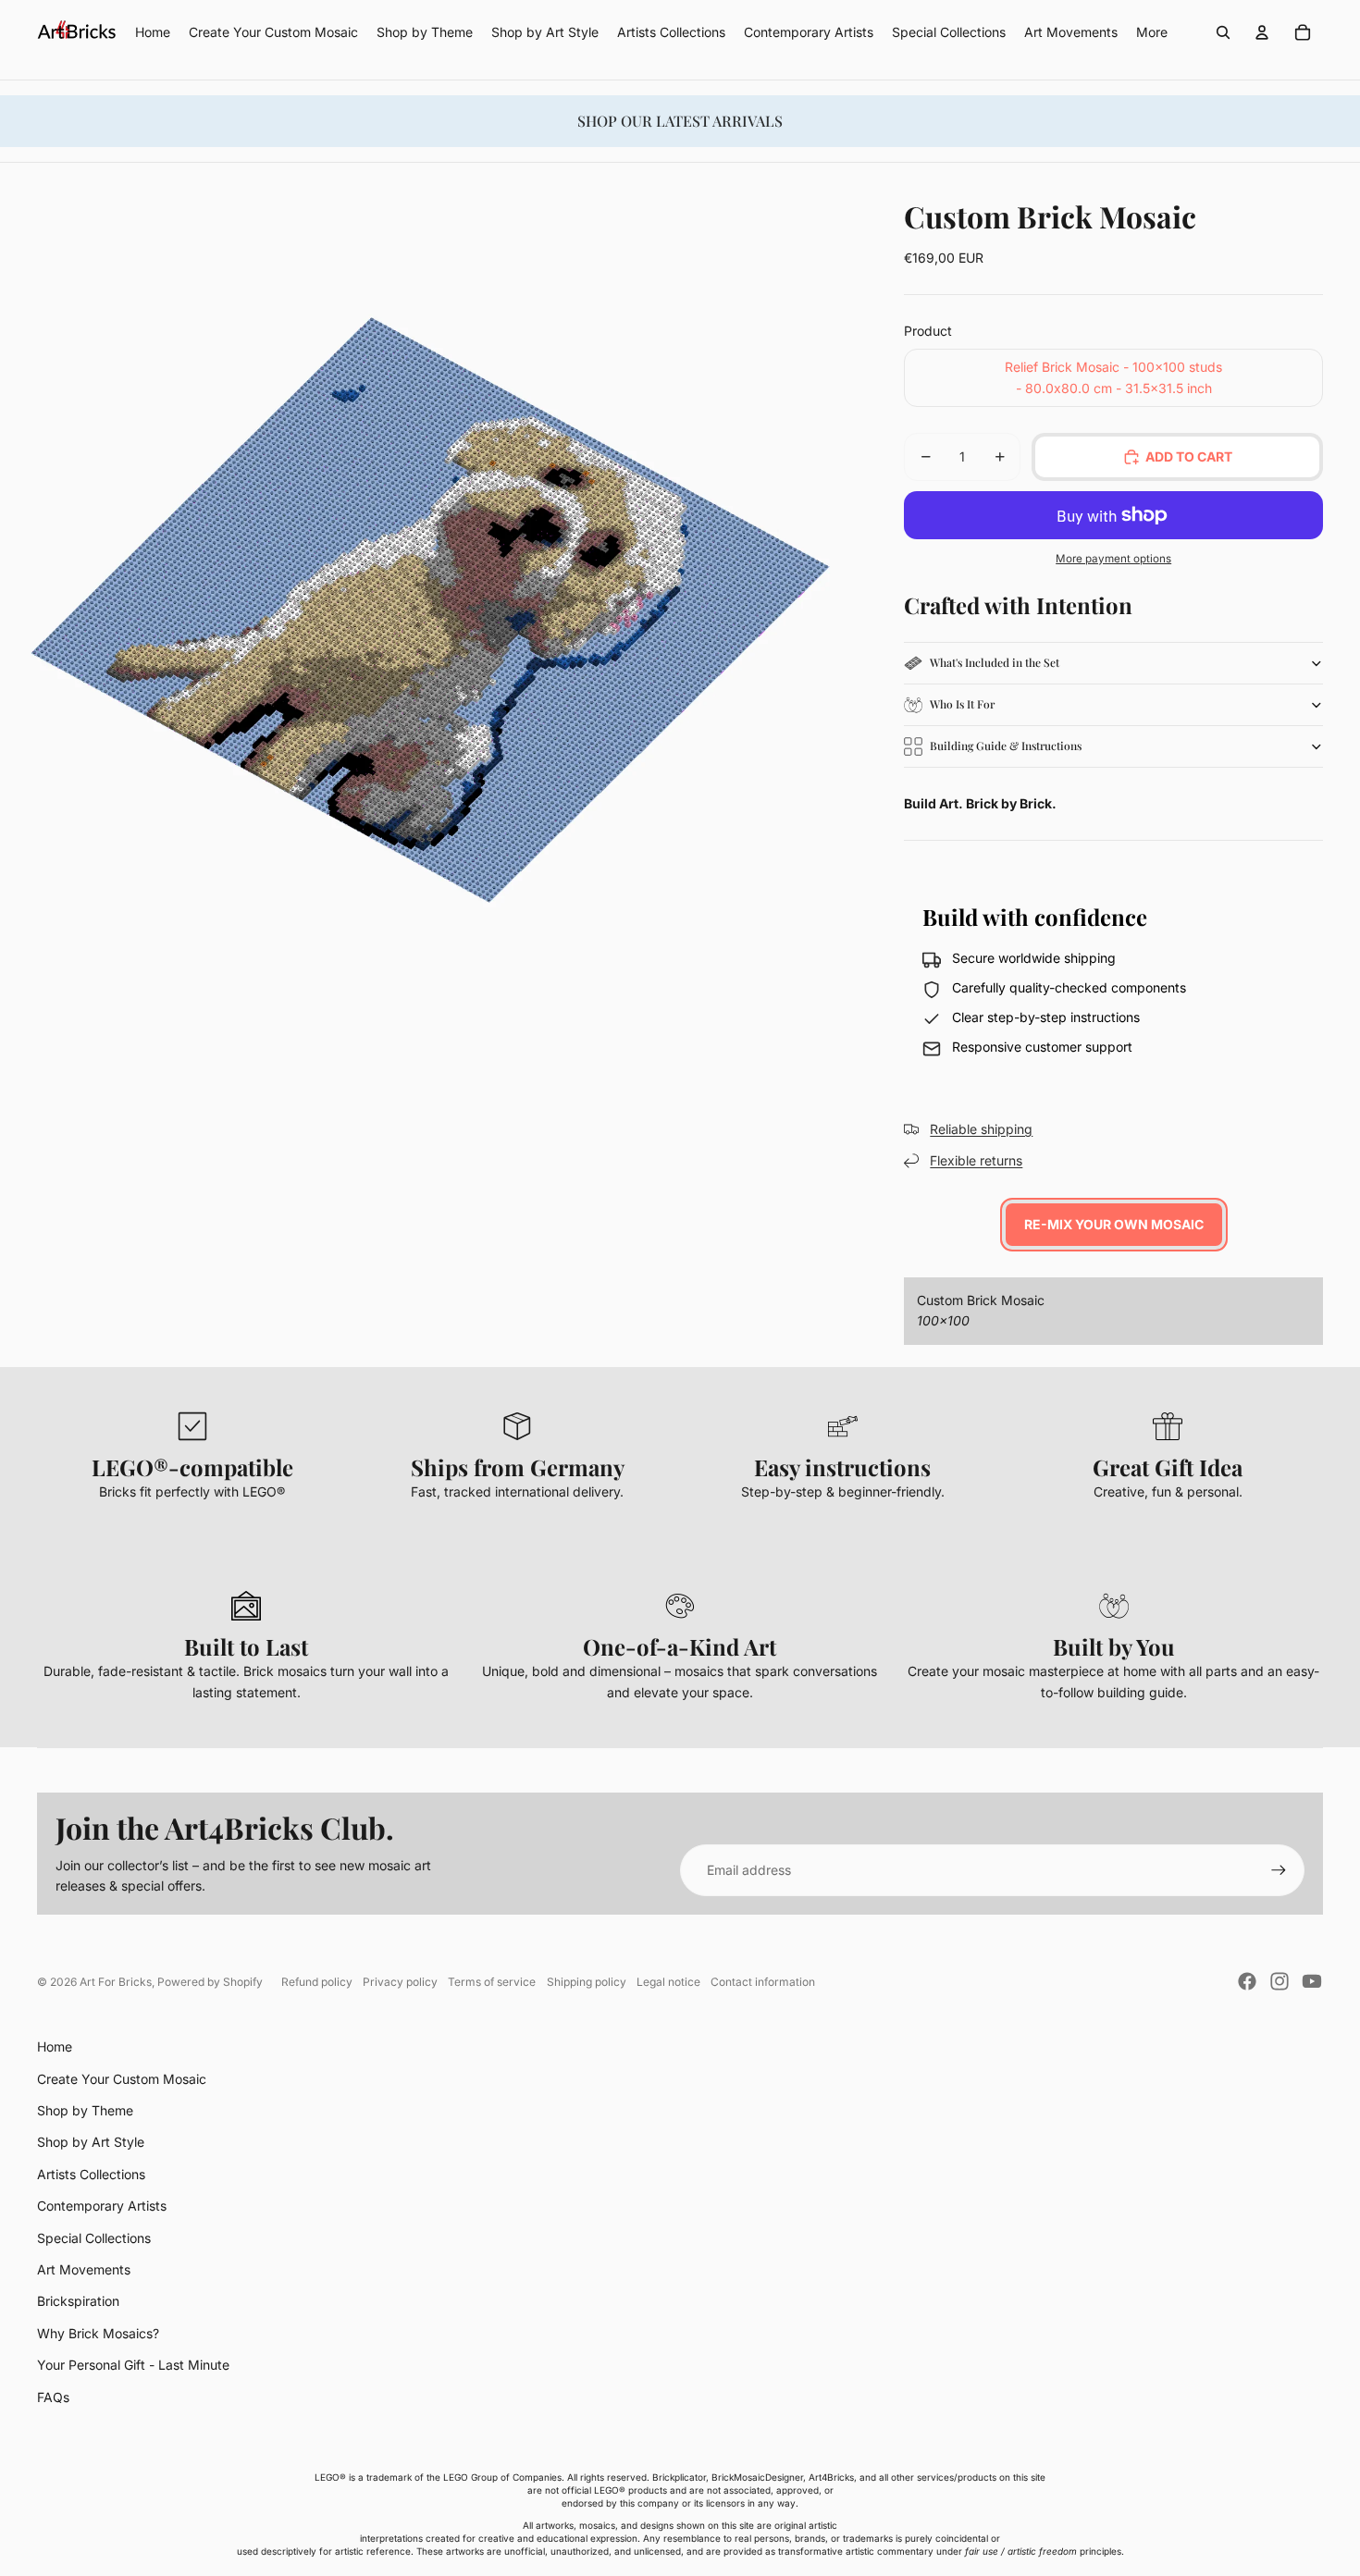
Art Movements (84, 2269)
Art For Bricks (116, 1982)
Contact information (763, 1982)
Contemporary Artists (102, 2206)
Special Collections (94, 2238)
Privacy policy (400, 1982)
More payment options (1113, 559)
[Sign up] (1279, 1870)
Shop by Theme (85, 2110)
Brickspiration (78, 2301)
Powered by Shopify (210, 1982)
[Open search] (1223, 32)
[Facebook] (1247, 1981)
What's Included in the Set (995, 662)
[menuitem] (1152, 32)
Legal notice (668, 1982)
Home (55, 2046)
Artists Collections (91, 2174)
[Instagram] (1280, 1981)
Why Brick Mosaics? (98, 2333)
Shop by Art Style (91, 2142)
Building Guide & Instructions (1006, 746)
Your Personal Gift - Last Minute (133, 2365)
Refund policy (317, 1982)
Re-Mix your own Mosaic (1114, 1224)
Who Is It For (962, 704)
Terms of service (492, 1982)
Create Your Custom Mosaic (122, 2079)
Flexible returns (976, 1160)
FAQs (53, 2397)
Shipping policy (587, 1982)
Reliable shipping (981, 1129)
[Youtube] (1312, 1981)
